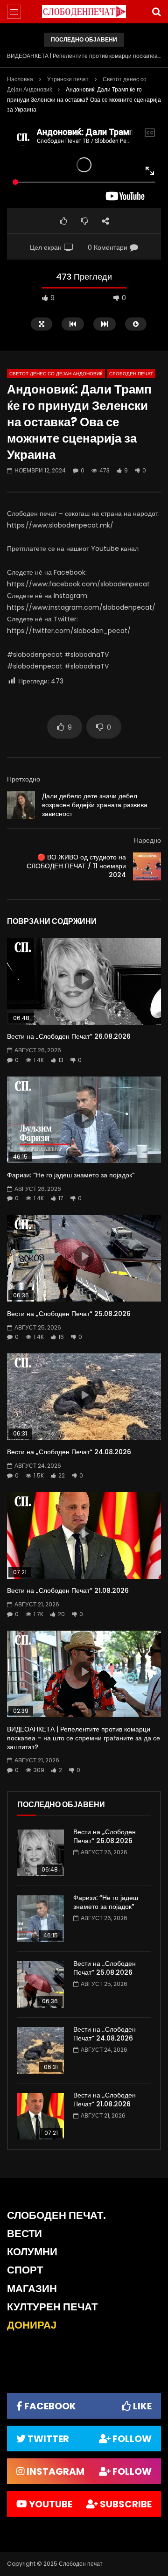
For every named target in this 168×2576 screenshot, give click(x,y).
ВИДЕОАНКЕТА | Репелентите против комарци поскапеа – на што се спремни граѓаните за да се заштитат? (84, 56)
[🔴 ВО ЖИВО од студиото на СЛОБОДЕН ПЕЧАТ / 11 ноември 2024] (147, 866)
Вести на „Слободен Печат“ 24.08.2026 (69, 1452)
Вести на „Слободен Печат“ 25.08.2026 (69, 1314)
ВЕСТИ (24, 2234)
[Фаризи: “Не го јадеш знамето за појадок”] (41, 1919)
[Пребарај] (156, 12)
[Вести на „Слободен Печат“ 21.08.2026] (41, 2116)
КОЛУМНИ (32, 2252)
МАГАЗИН (32, 2289)
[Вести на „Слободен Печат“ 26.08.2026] (41, 1853)
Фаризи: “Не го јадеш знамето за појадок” (71, 1175)
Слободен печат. (56, 2215)
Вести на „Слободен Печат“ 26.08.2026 (69, 1036)
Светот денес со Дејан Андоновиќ (56, 374)
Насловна (20, 79)
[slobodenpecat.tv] (84, 12)
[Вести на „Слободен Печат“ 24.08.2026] (41, 2050)
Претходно (24, 779)
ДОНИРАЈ (32, 2325)
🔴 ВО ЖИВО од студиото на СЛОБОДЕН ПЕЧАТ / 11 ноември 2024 (76, 866)
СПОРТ (25, 2270)
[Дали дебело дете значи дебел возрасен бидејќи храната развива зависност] (21, 805)
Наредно (147, 840)
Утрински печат (68, 79)
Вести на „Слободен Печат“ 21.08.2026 (68, 1591)
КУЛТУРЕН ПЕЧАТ (52, 2307)
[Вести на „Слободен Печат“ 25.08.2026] (41, 1985)
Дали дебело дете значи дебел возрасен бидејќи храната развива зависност (95, 805)
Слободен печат (131, 374)
